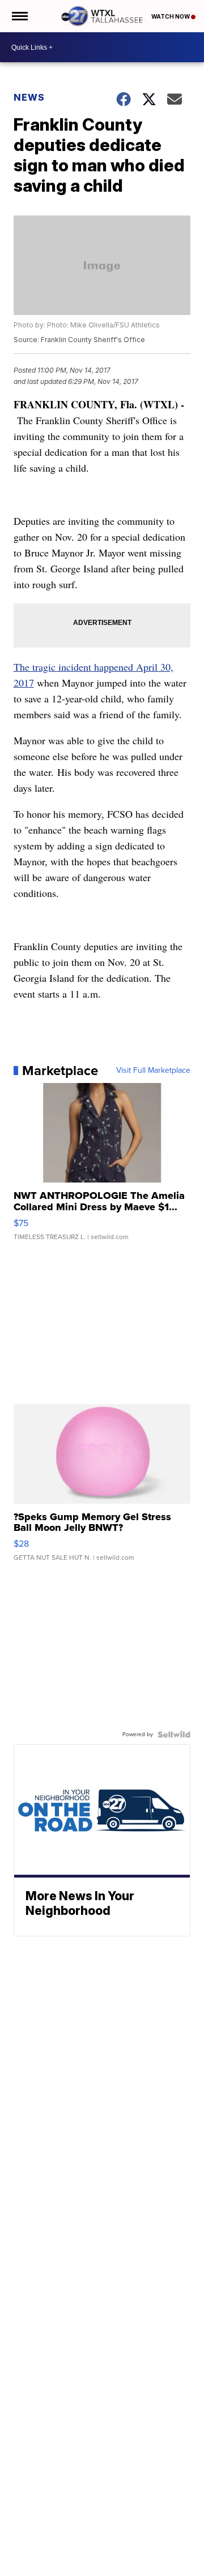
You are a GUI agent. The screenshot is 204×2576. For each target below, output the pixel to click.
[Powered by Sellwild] (174, 1734)
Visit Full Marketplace (153, 1071)
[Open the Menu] (19, 16)
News (29, 97)
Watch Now (171, 16)
